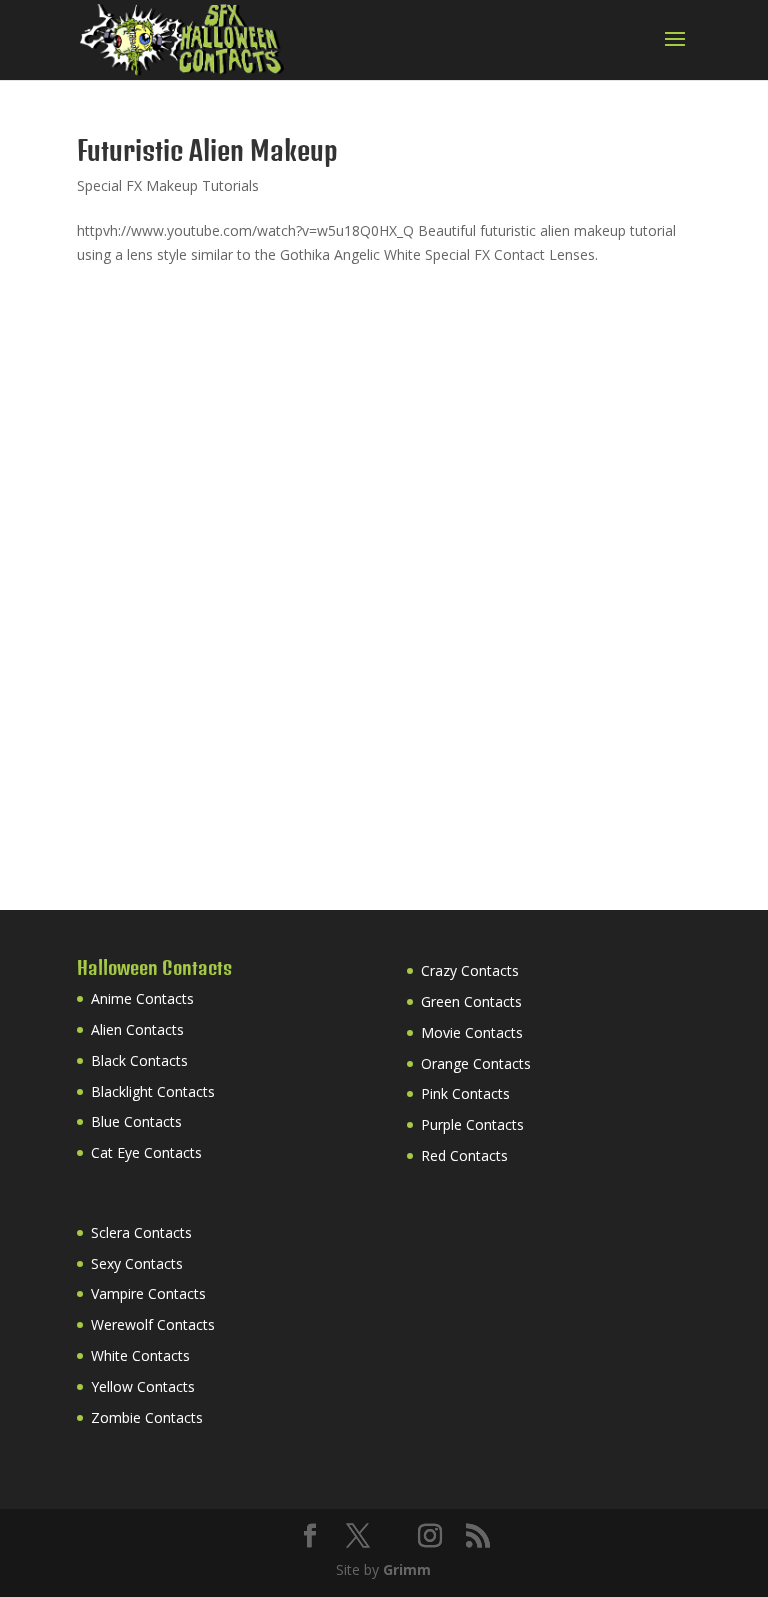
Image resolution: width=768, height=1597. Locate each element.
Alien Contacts (137, 1029)
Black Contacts (139, 1060)
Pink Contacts (465, 1093)
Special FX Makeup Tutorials (168, 185)
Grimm (407, 1569)
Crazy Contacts (470, 970)
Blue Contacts (136, 1121)
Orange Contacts (476, 1063)
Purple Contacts (472, 1124)
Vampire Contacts (148, 1293)
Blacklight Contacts (153, 1091)
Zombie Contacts (147, 1417)
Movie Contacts (472, 1032)
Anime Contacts (142, 998)
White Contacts (140, 1355)
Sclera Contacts (141, 1232)
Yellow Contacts (143, 1386)
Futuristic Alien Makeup (207, 150)
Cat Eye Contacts (146, 1152)
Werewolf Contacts (153, 1324)
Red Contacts (464, 1155)
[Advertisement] (227, 433)
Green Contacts (471, 1001)
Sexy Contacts (137, 1263)
